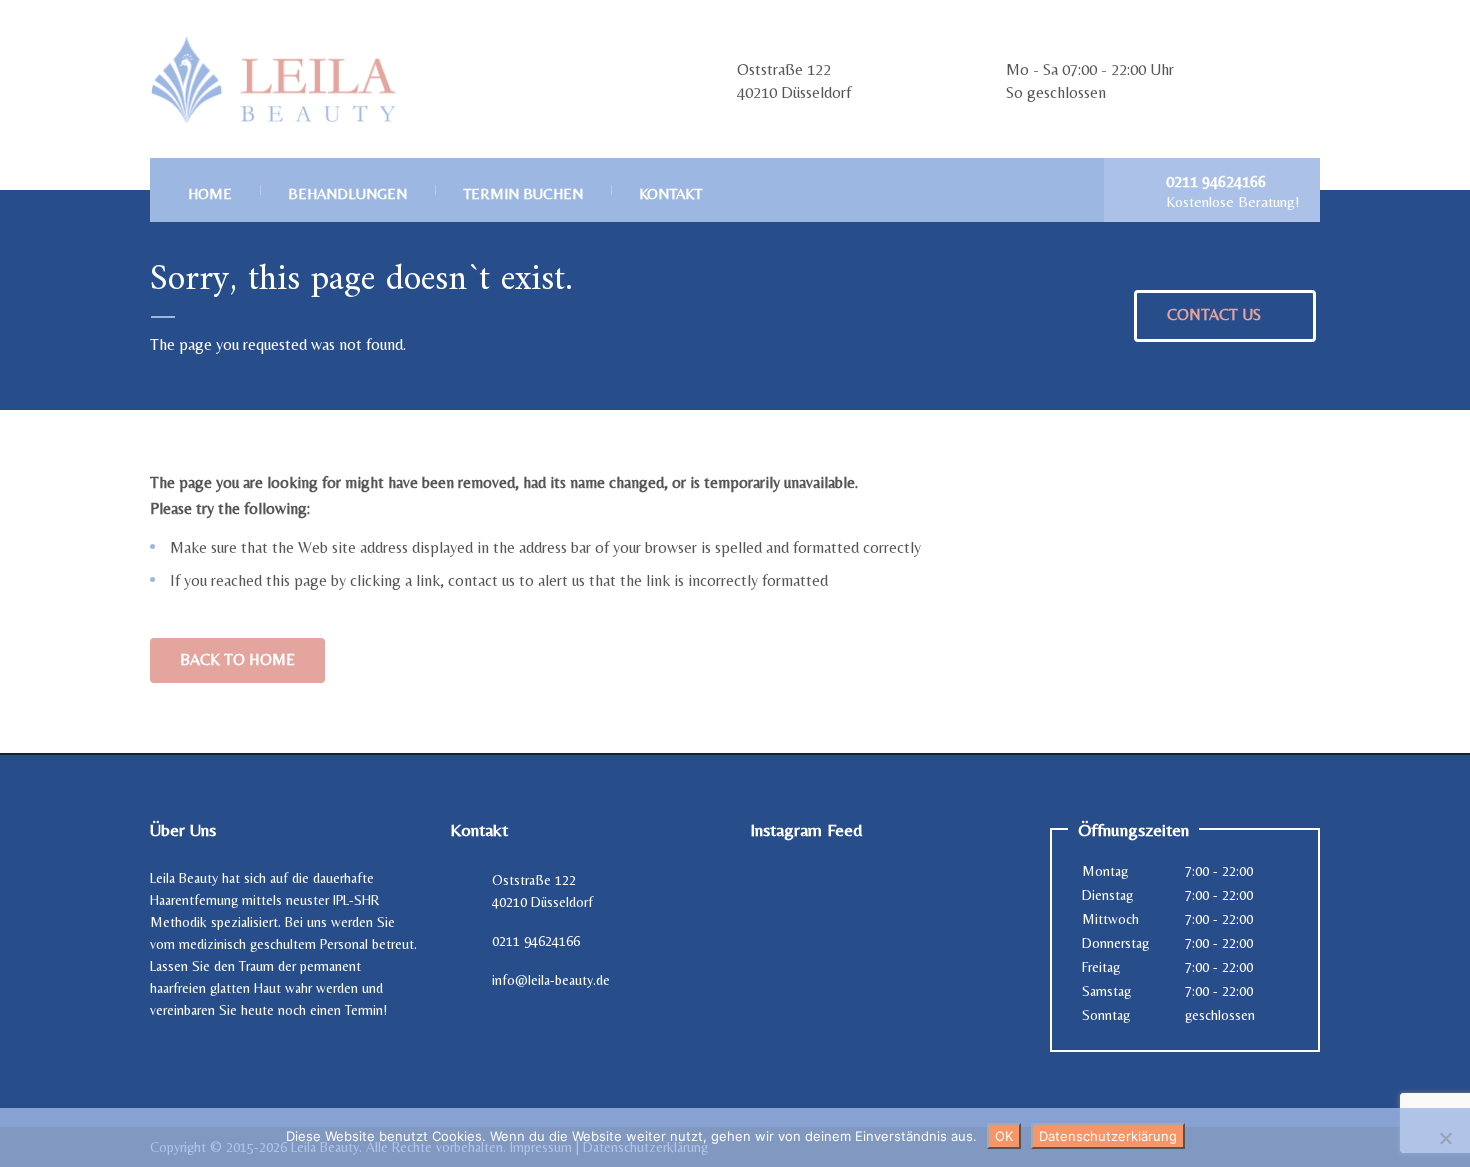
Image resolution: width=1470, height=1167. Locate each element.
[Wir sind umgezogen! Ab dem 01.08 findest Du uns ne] (884, 902)
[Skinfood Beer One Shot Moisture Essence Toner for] (978, 959)
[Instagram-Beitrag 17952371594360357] (791, 902)
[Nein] (1445, 1138)
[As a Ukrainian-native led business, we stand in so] (978, 902)
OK (1004, 1136)
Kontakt (670, 193)
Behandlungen (347, 193)
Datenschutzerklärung (1108, 1136)
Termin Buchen (523, 193)
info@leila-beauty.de (551, 980)
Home (210, 193)
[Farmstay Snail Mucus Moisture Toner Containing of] (884, 959)
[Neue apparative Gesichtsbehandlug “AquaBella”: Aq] (791, 959)
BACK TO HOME (237, 659)
